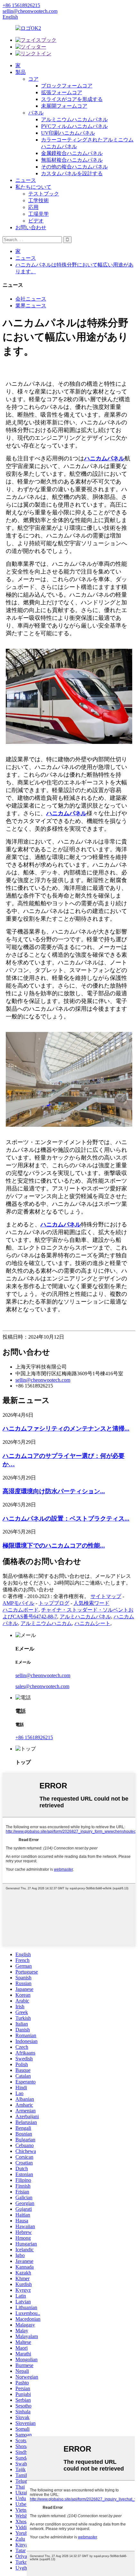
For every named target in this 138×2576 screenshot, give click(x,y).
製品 (21, 72)
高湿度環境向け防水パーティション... (54, 1491)
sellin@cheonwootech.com (43, 1380)
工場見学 (39, 214)
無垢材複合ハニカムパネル (72, 160)
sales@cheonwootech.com (42, 1686)
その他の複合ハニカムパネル (74, 167)
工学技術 (39, 200)
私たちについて (33, 187)
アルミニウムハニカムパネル (74, 119)
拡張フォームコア (62, 92)
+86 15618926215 (34, 1737)
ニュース (26, 180)
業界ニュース (31, 306)
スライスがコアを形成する (72, 99)
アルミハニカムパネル (85, 1617)
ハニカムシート (92, 1623)
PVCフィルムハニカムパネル (74, 126)
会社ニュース (31, 299)
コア (33, 79)
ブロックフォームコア (67, 86)
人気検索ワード (91, 1603)
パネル (36, 113)
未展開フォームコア (64, 106)
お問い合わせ (31, 227)
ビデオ (36, 221)
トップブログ (54, 1603)
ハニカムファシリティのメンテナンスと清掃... (66, 1428)
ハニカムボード (21, 1610)
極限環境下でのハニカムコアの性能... (54, 1546)
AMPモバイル (18, 1603)
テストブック (44, 194)
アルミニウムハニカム (46, 1623)
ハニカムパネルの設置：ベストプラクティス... (66, 1518)
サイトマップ (106, 1596)
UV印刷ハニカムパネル (68, 133)
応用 (33, 207)
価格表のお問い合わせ (28, 1590)
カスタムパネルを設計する (72, 173)
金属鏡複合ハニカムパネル (72, 153)
